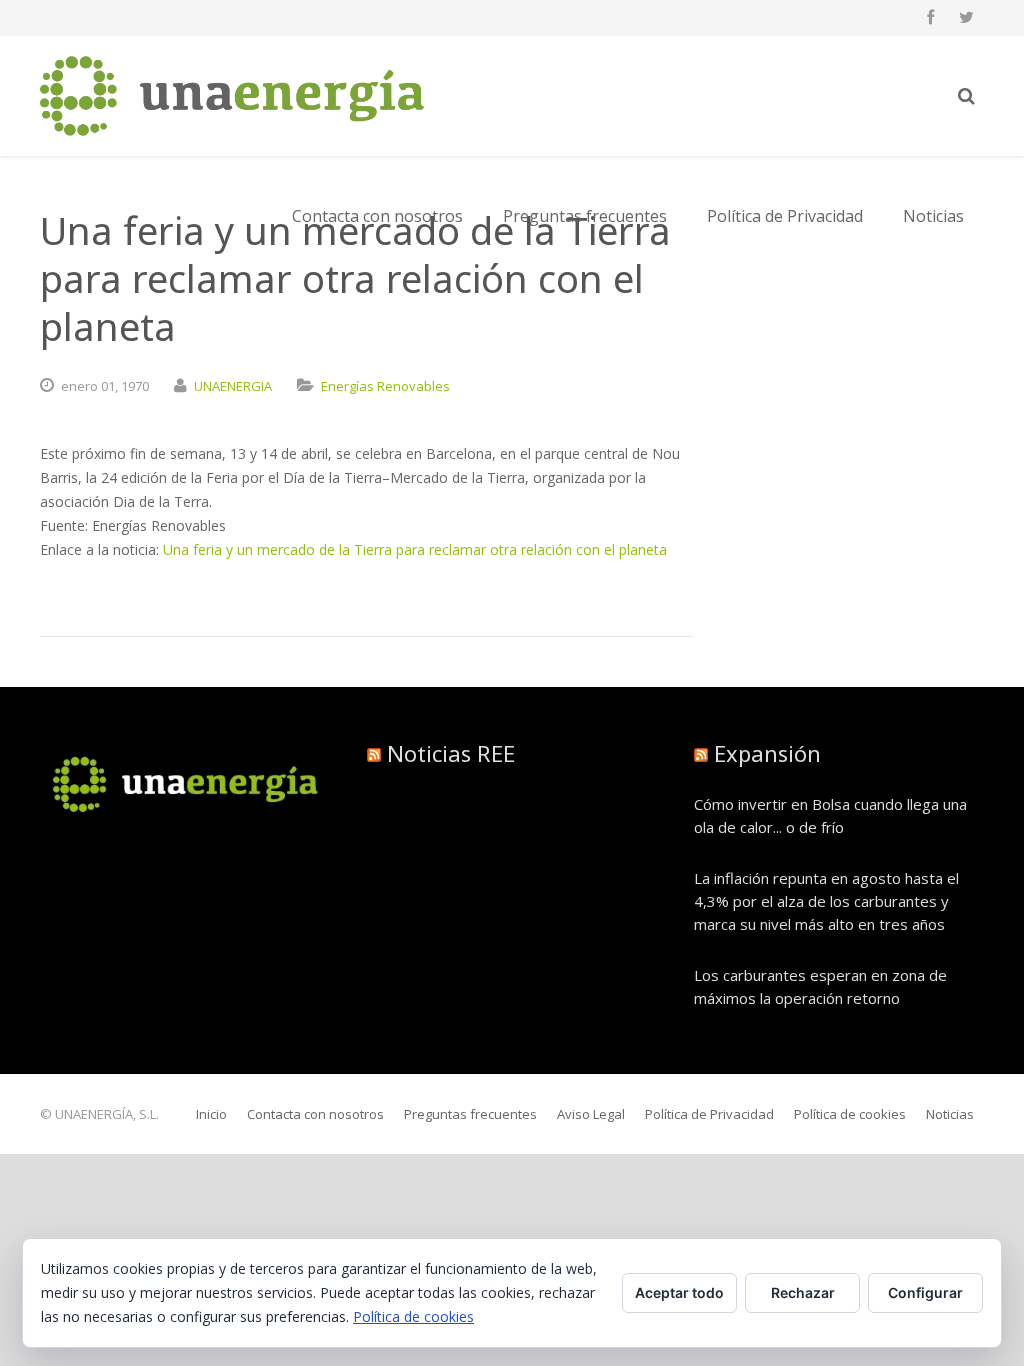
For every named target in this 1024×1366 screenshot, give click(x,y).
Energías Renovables (385, 386)
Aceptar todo (679, 1292)
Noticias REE (451, 753)
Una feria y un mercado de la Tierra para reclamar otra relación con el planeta (415, 549)
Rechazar (803, 1292)
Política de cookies (413, 1316)
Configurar (925, 1292)
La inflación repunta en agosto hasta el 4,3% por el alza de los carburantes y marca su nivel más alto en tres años (826, 901)
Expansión (767, 753)
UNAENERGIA (233, 386)
